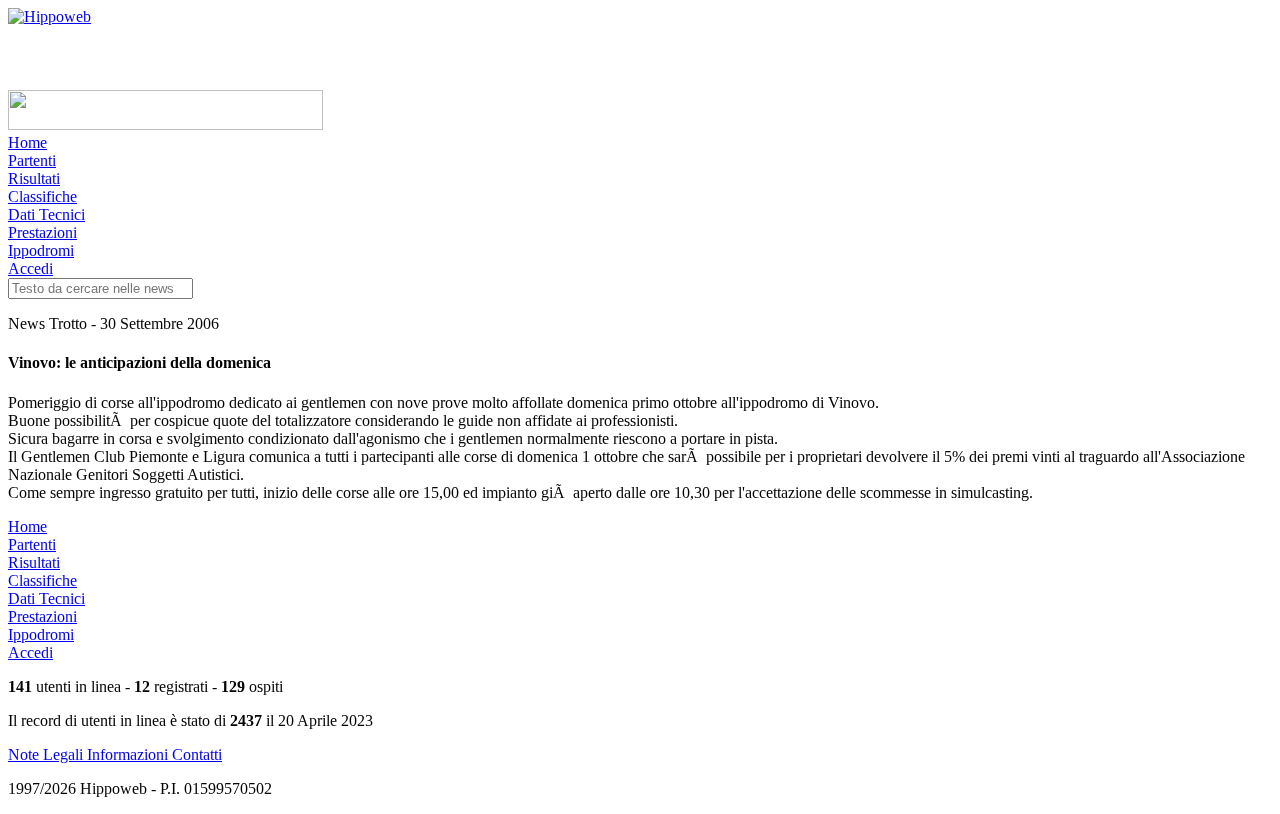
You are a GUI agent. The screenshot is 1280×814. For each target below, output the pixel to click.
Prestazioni (42, 232)
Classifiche (42, 196)
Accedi (30, 268)
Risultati (34, 178)
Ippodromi (41, 250)
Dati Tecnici (46, 214)
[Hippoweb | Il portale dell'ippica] (49, 16)
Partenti (32, 160)
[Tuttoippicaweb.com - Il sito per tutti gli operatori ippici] (165, 124)
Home (27, 142)
